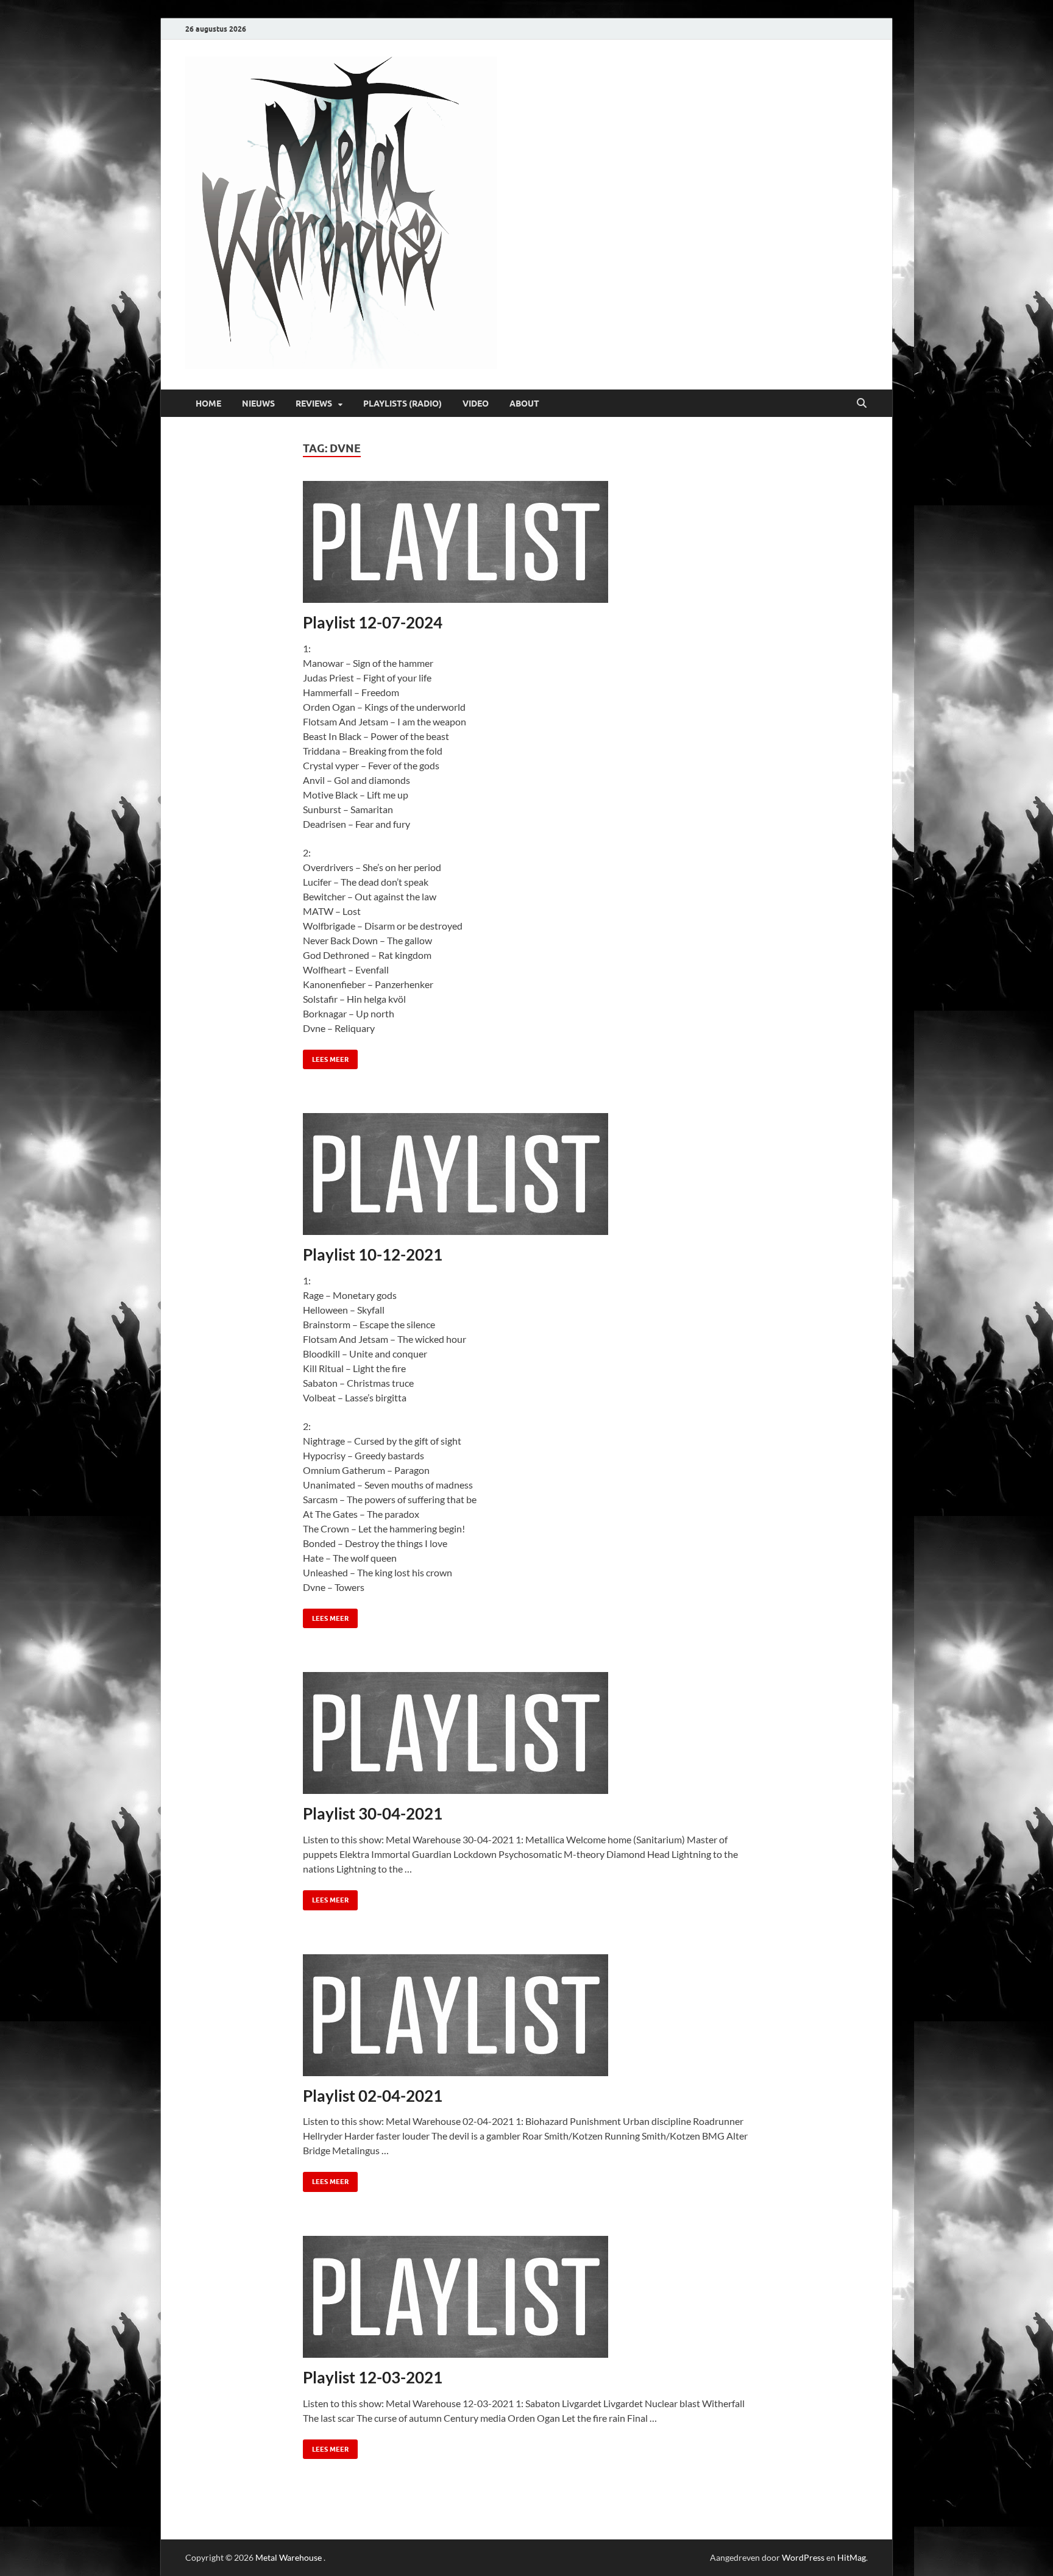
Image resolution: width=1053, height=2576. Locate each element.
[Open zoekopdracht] (862, 404)
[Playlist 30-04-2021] (527, 1733)
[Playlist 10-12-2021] (527, 1174)
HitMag (852, 2557)
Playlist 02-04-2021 (373, 2096)
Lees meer (326, 1057)
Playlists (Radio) (402, 404)
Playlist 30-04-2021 (373, 1813)
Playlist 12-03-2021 (373, 2377)
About (524, 404)
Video (476, 404)
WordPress (803, 2557)
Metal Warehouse (289, 2557)
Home (208, 404)
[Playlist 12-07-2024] (527, 542)
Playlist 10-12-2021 (373, 1254)
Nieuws (258, 404)
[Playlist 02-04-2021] (527, 2015)
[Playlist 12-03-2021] (527, 2297)
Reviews (314, 404)
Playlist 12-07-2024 (373, 622)
